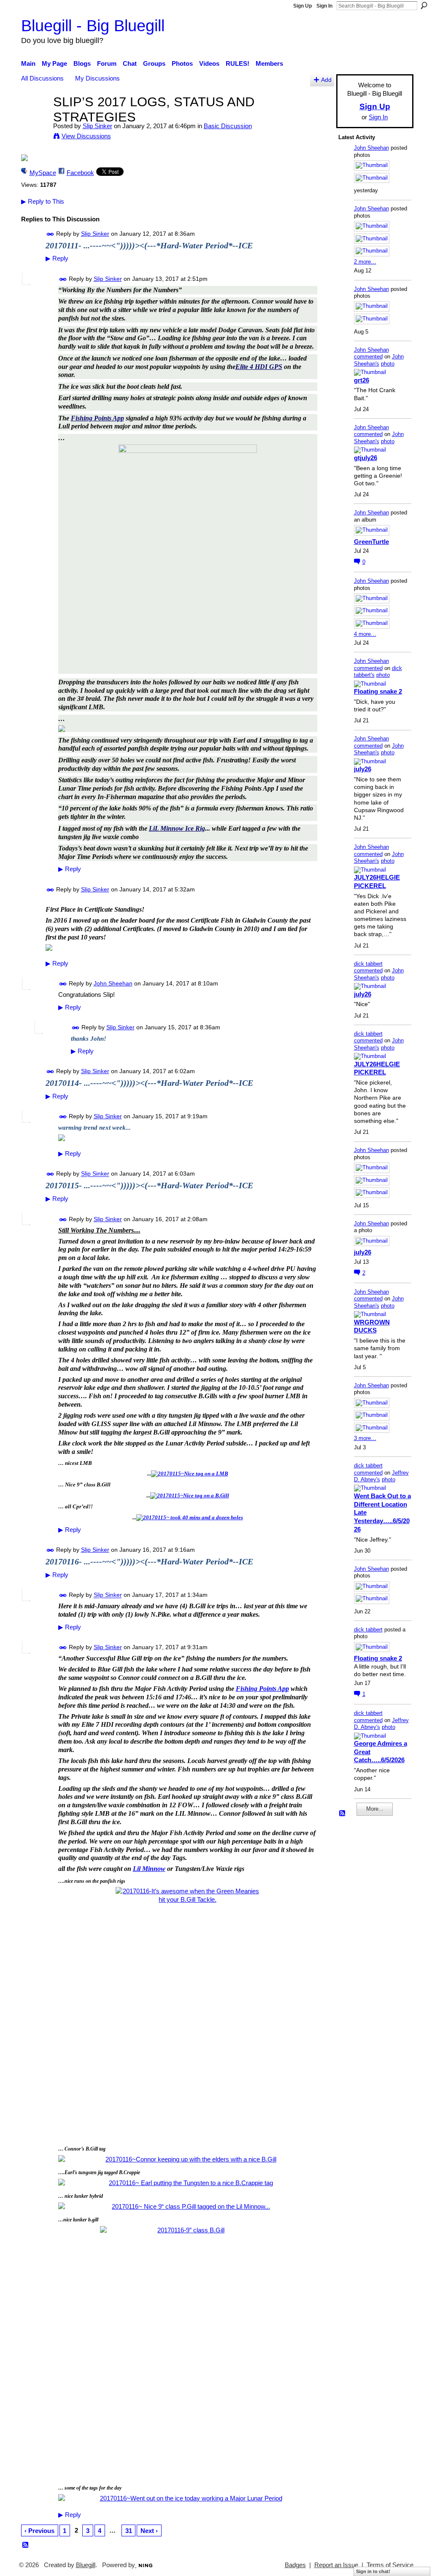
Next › (149, 2531)
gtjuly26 (366, 458)
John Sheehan (113, 983)
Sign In (324, 6)
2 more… (365, 262)
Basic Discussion (228, 126)
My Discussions (97, 78)
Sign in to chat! (373, 2571)
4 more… (365, 634)
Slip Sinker (97, 126)
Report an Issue (336, 2565)
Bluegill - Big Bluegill (93, 26)
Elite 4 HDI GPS (259, 367)
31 (129, 2531)
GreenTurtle (371, 542)
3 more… (365, 1438)
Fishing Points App (97, 418)
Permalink (50, 234)
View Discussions (86, 136)
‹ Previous (39, 2531)
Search (424, 5)
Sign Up (302, 6)
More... (375, 1809)
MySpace (43, 173)
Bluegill (86, 2565)
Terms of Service (390, 2565)
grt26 (362, 380)
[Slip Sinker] (35, 117)
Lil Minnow (149, 1869)
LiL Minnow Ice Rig (177, 828)
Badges (295, 2565)
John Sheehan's (379, 360)
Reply (57, 258)
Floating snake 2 (378, 691)
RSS (26, 2545)
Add (326, 80)
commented (368, 357)
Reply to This (43, 201)
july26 (363, 769)
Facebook (80, 173)
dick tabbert (368, 964)
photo (388, 364)
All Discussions (42, 78)
